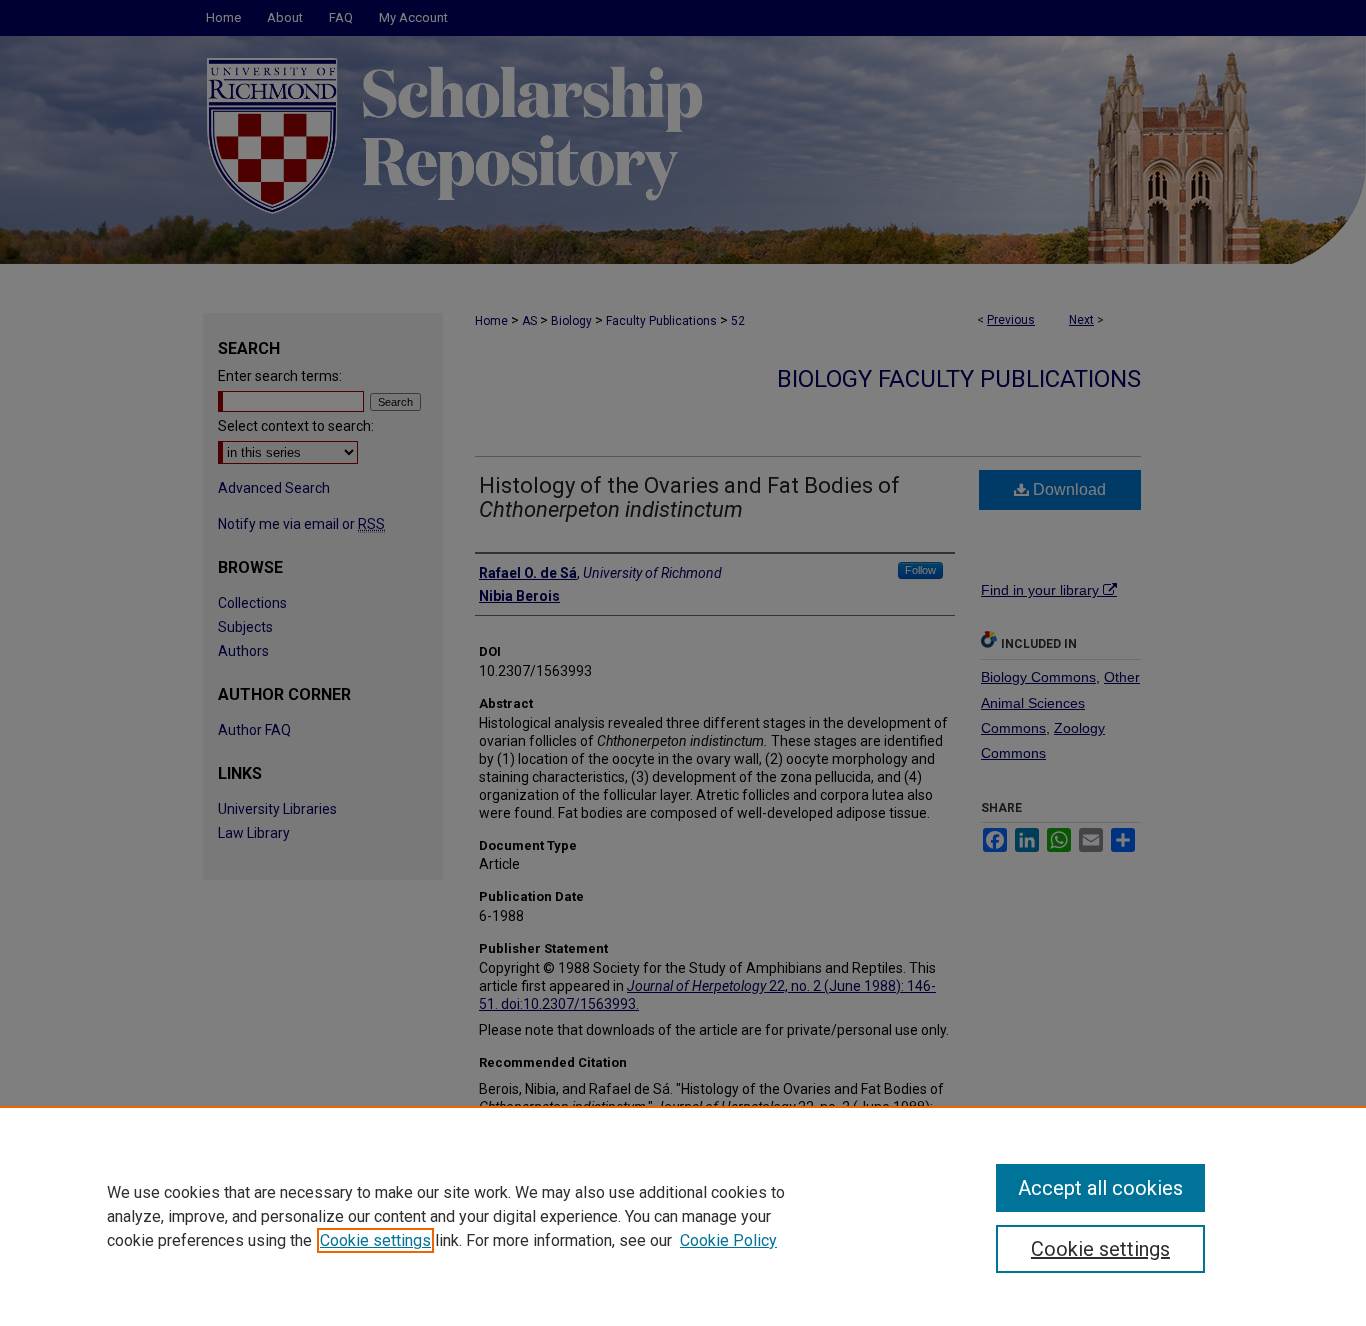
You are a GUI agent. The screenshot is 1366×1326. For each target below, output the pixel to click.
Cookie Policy (728, 1240)
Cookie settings (375, 1240)
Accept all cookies (1100, 1188)
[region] (683, 1216)
